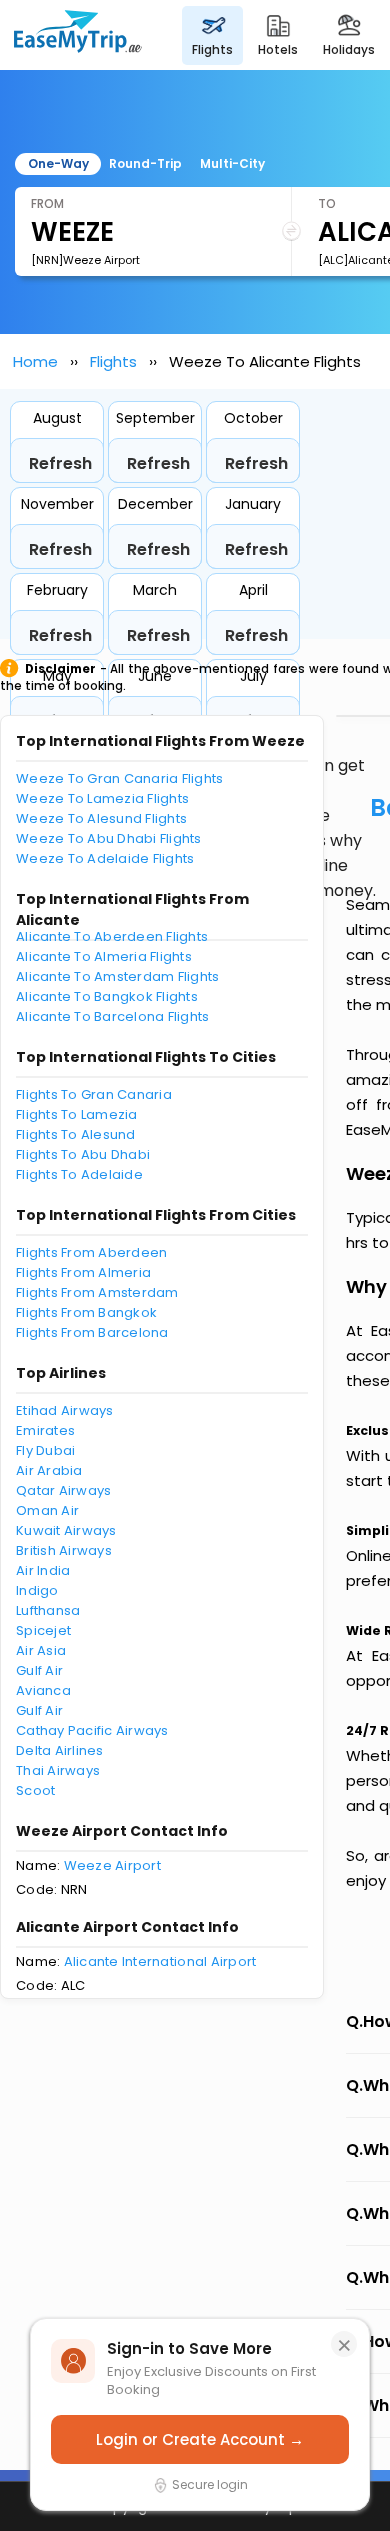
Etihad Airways (65, 1410)
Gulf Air (39, 1670)
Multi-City (232, 163)
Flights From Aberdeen (91, 1252)
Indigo (37, 1590)
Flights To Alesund (76, 1134)
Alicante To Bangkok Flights (107, 996)
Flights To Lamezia (77, 1114)
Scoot (35, 1790)
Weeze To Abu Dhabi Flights (109, 838)
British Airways (64, 1550)
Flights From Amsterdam (97, 1292)
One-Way (58, 163)
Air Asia (41, 1650)
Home (35, 361)
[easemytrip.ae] (78, 35)
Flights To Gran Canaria (94, 1094)
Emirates (45, 1430)
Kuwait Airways (66, 1530)
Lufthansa (48, 1610)
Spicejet (43, 1630)
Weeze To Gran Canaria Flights (120, 778)
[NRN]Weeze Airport (85, 260)
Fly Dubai (45, 1450)
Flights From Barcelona (92, 1332)
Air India (43, 1570)
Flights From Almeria (83, 1272)
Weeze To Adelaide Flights (105, 858)
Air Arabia (49, 1470)
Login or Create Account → (200, 2439)
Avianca (43, 1690)
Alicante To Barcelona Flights (113, 1016)
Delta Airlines (60, 1750)
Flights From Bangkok (86, 1312)
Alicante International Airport (160, 1961)
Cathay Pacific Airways (92, 1730)
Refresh (60, 463)
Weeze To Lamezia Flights (102, 798)
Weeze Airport (112, 1865)
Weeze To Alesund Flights (101, 818)
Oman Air (47, 1510)
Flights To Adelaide (79, 1174)
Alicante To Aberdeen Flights (112, 936)
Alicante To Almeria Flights (104, 956)
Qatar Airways (63, 1490)
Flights (113, 361)
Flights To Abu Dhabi (83, 1154)
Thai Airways (58, 1770)
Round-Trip (145, 163)
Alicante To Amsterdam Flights (118, 976)
